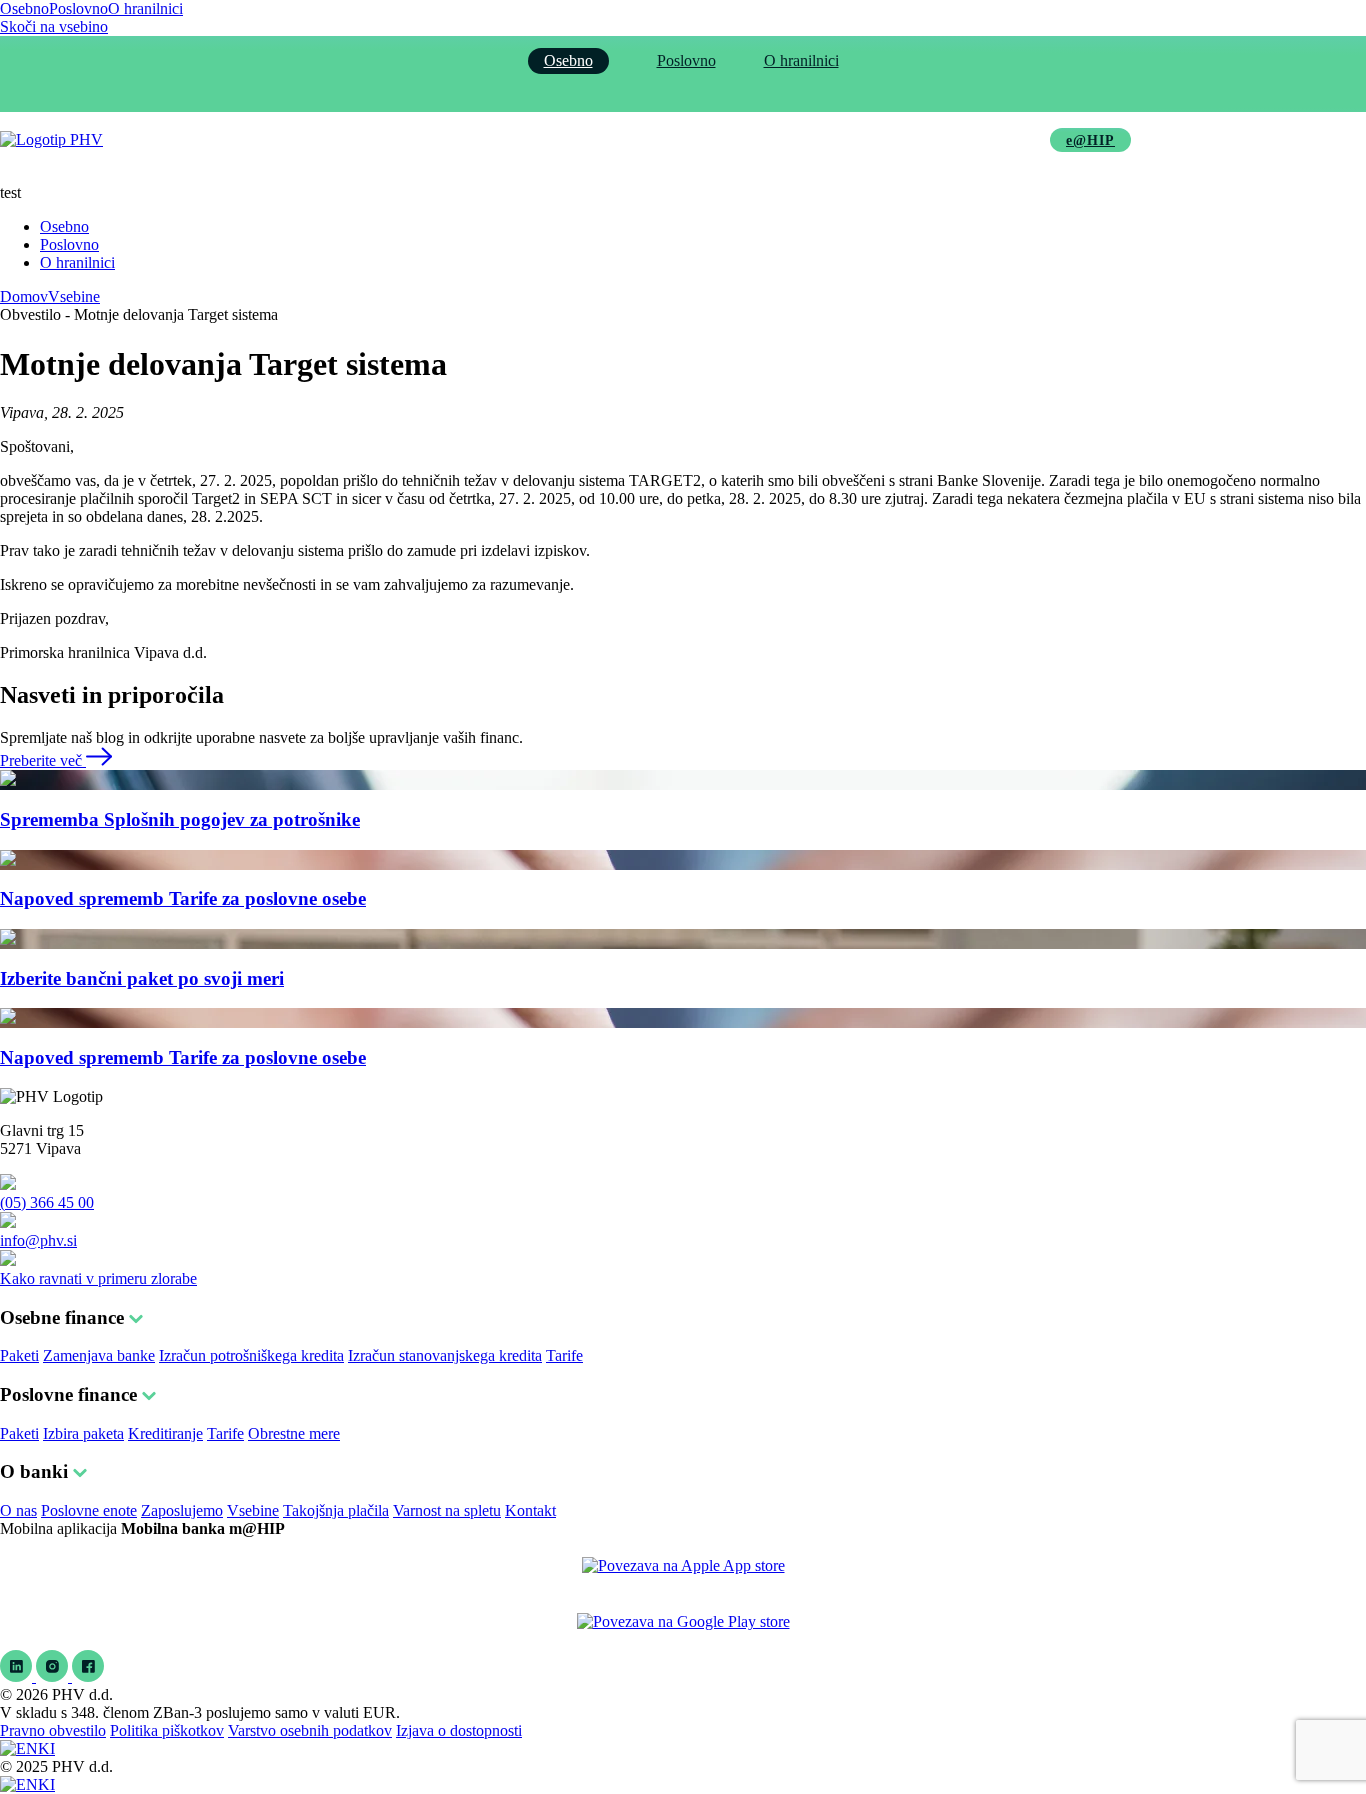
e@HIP (1090, 140)
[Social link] (18, 1676)
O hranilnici (145, 8)
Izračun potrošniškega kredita (251, 1355)
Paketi (19, 1355)
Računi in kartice (288, 139)
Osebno (24, 8)
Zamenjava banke (99, 1355)
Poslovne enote (89, 1510)
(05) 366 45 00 (47, 1202)
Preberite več (43, 760)
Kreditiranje (165, 1433)
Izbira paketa (83, 1433)
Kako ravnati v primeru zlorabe (98, 1278)
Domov (24, 296)
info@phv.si (38, 1240)
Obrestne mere (294, 1433)
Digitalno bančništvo (729, 139)
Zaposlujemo (182, 1510)
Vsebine (74, 296)
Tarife (564, 1355)
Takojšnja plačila (336, 1510)
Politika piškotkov (167, 1730)
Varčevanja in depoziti (548, 139)
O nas (18, 1510)
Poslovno (78, 8)
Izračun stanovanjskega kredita (445, 1355)
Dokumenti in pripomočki (922, 139)
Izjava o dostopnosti (459, 1730)
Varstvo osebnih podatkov (310, 1730)
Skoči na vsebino (54, 26)
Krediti (410, 139)
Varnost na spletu (447, 1510)
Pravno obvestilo (53, 1730)
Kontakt (530, 1510)
